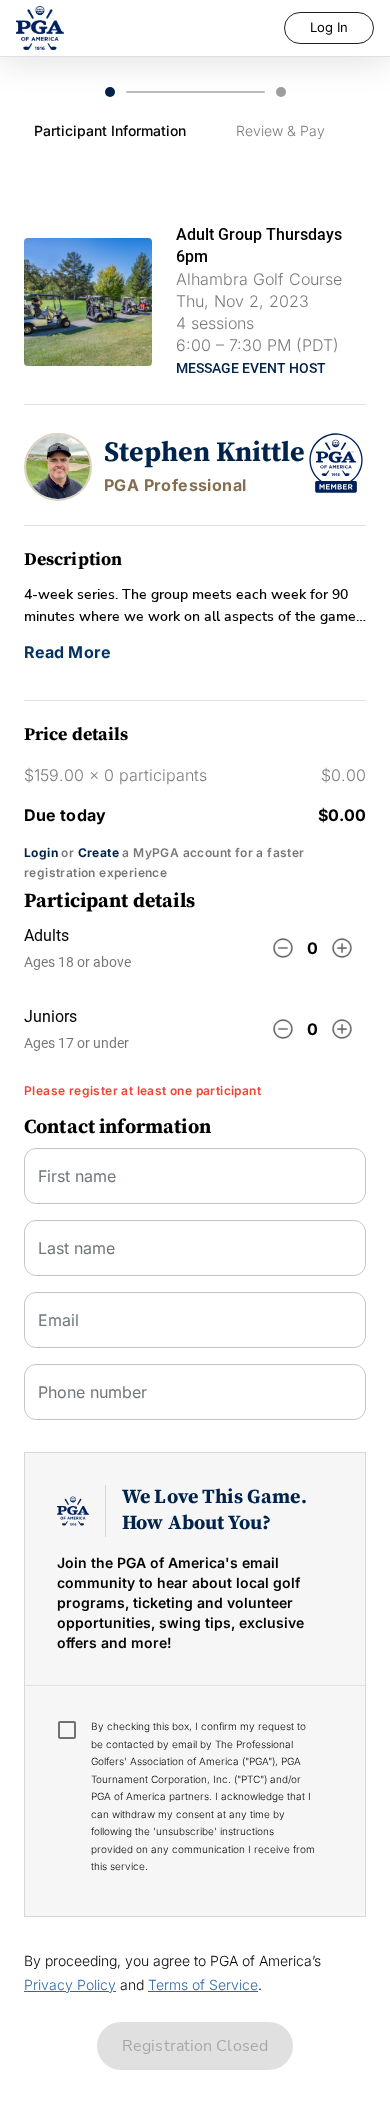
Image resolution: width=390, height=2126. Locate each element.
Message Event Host (251, 368)
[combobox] (195, 1328)
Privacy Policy (70, 1984)
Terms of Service (203, 1984)
